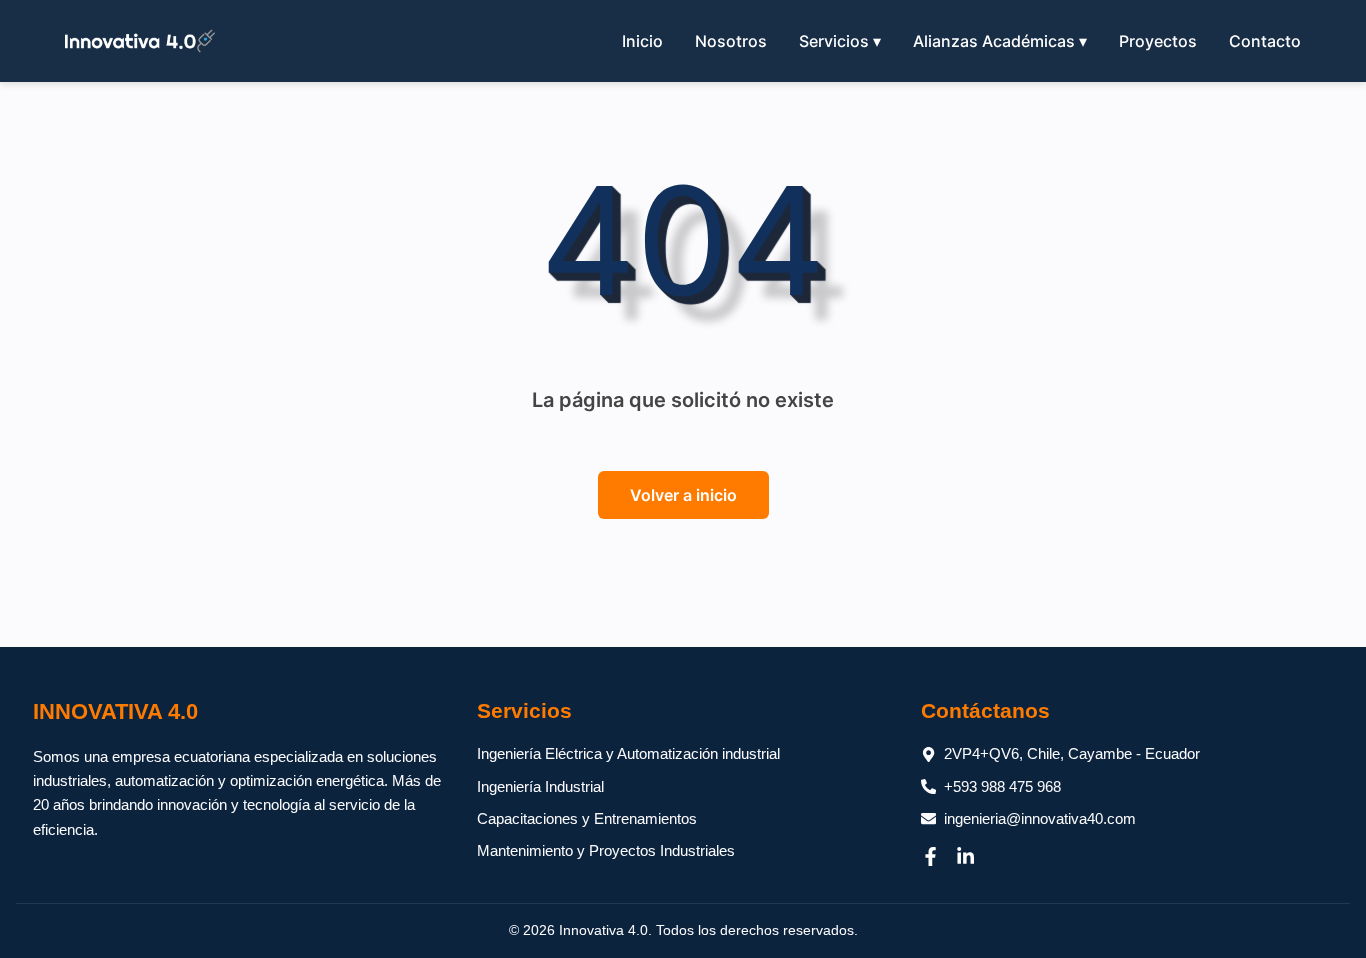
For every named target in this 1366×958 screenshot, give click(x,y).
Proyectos (1158, 41)
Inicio (642, 41)
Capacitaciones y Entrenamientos (587, 818)
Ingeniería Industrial (540, 786)
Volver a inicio (683, 495)
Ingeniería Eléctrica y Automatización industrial (628, 753)
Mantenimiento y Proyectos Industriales (606, 850)
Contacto (1265, 41)
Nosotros (731, 41)
